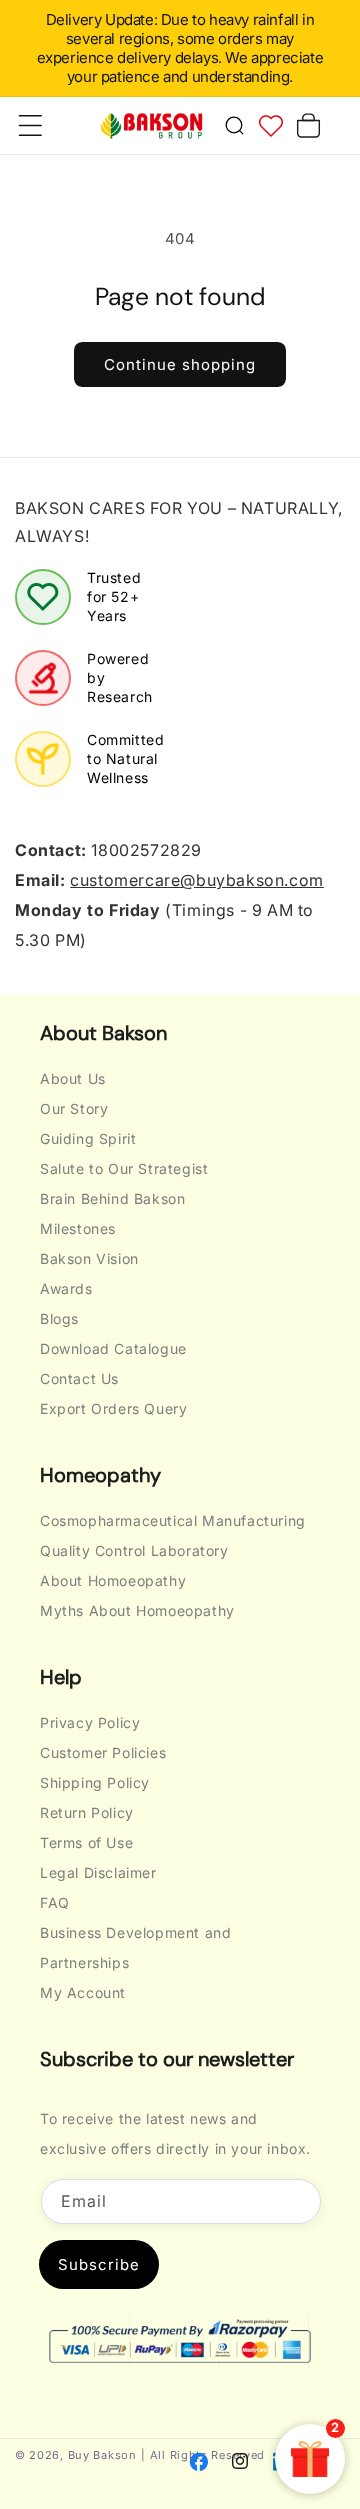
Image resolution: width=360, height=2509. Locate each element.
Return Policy (87, 1812)
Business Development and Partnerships (135, 1947)
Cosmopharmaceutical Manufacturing (173, 1520)
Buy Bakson (102, 2455)
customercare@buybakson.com (197, 880)
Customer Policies (103, 1752)
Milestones (78, 1228)
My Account (83, 1992)
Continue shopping (180, 364)
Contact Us (79, 1378)
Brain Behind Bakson (112, 1198)
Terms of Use (86, 1842)
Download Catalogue (113, 1348)
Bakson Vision (89, 1258)
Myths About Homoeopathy (137, 1610)
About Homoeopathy (113, 1580)
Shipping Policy (95, 1782)
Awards (66, 1288)
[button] (234, 126)
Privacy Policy (90, 1722)
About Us (73, 1078)
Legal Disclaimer (98, 1872)
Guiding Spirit (88, 1138)
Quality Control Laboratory (134, 1550)
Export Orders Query (113, 1408)
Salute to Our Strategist (124, 1168)
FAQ (55, 1902)
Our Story (74, 1108)
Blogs (59, 1318)
